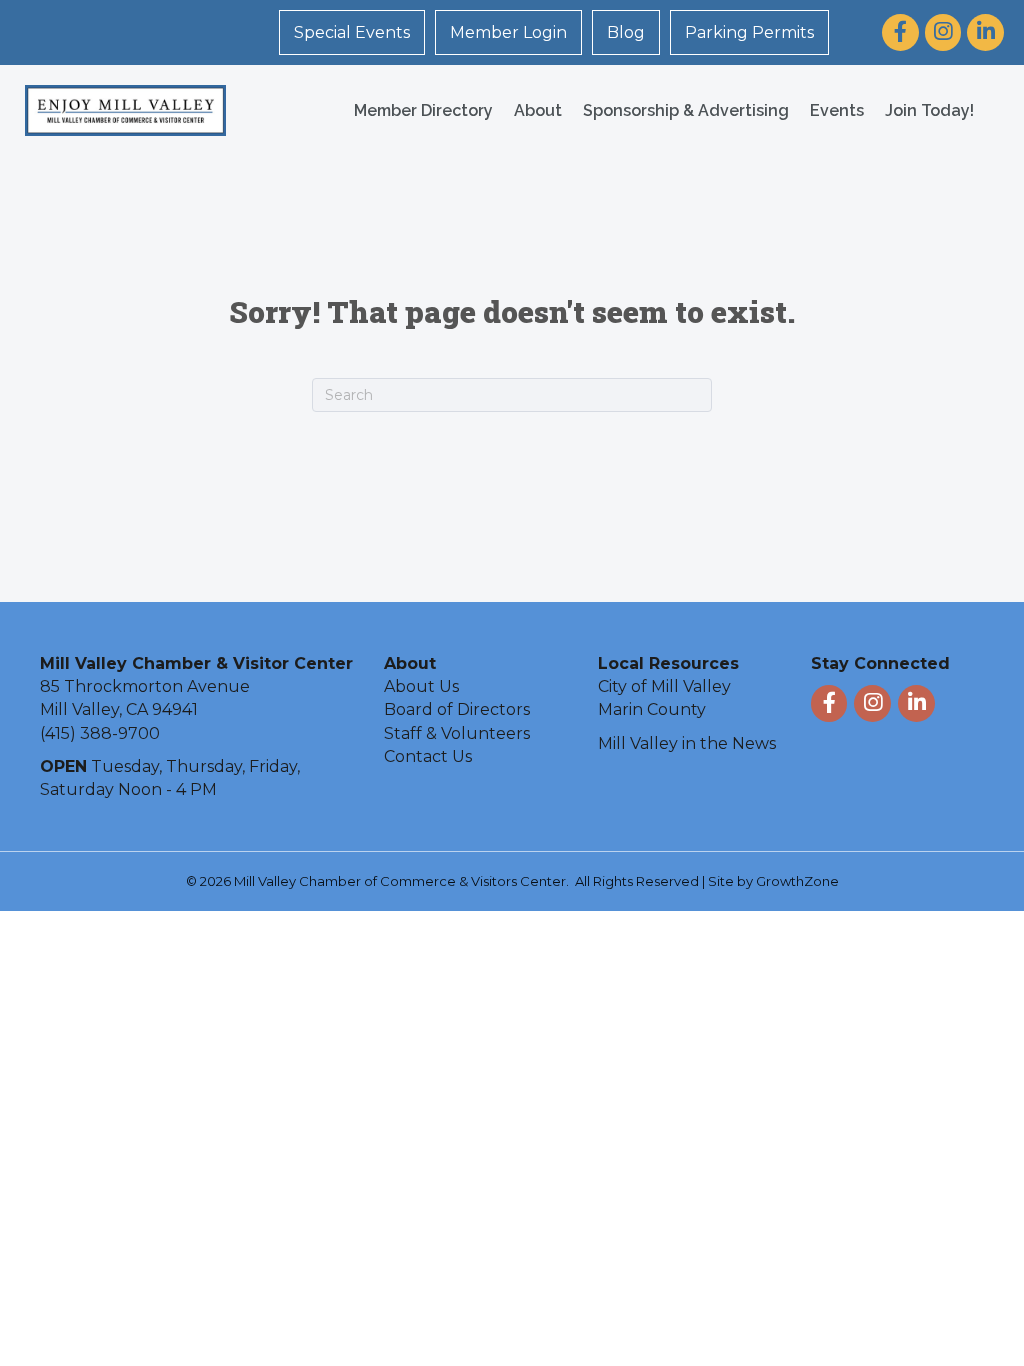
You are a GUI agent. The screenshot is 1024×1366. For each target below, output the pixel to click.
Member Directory (423, 110)
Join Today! (929, 110)
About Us (421, 686)
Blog (626, 32)
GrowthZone (797, 881)
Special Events (352, 32)
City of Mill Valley (664, 686)
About (538, 110)
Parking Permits (749, 32)
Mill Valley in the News (687, 743)
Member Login (508, 32)
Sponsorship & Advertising (686, 110)
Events (837, 110)
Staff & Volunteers (457, 733)
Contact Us (428, 756)
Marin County (652, 709)
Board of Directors (457, 709)
